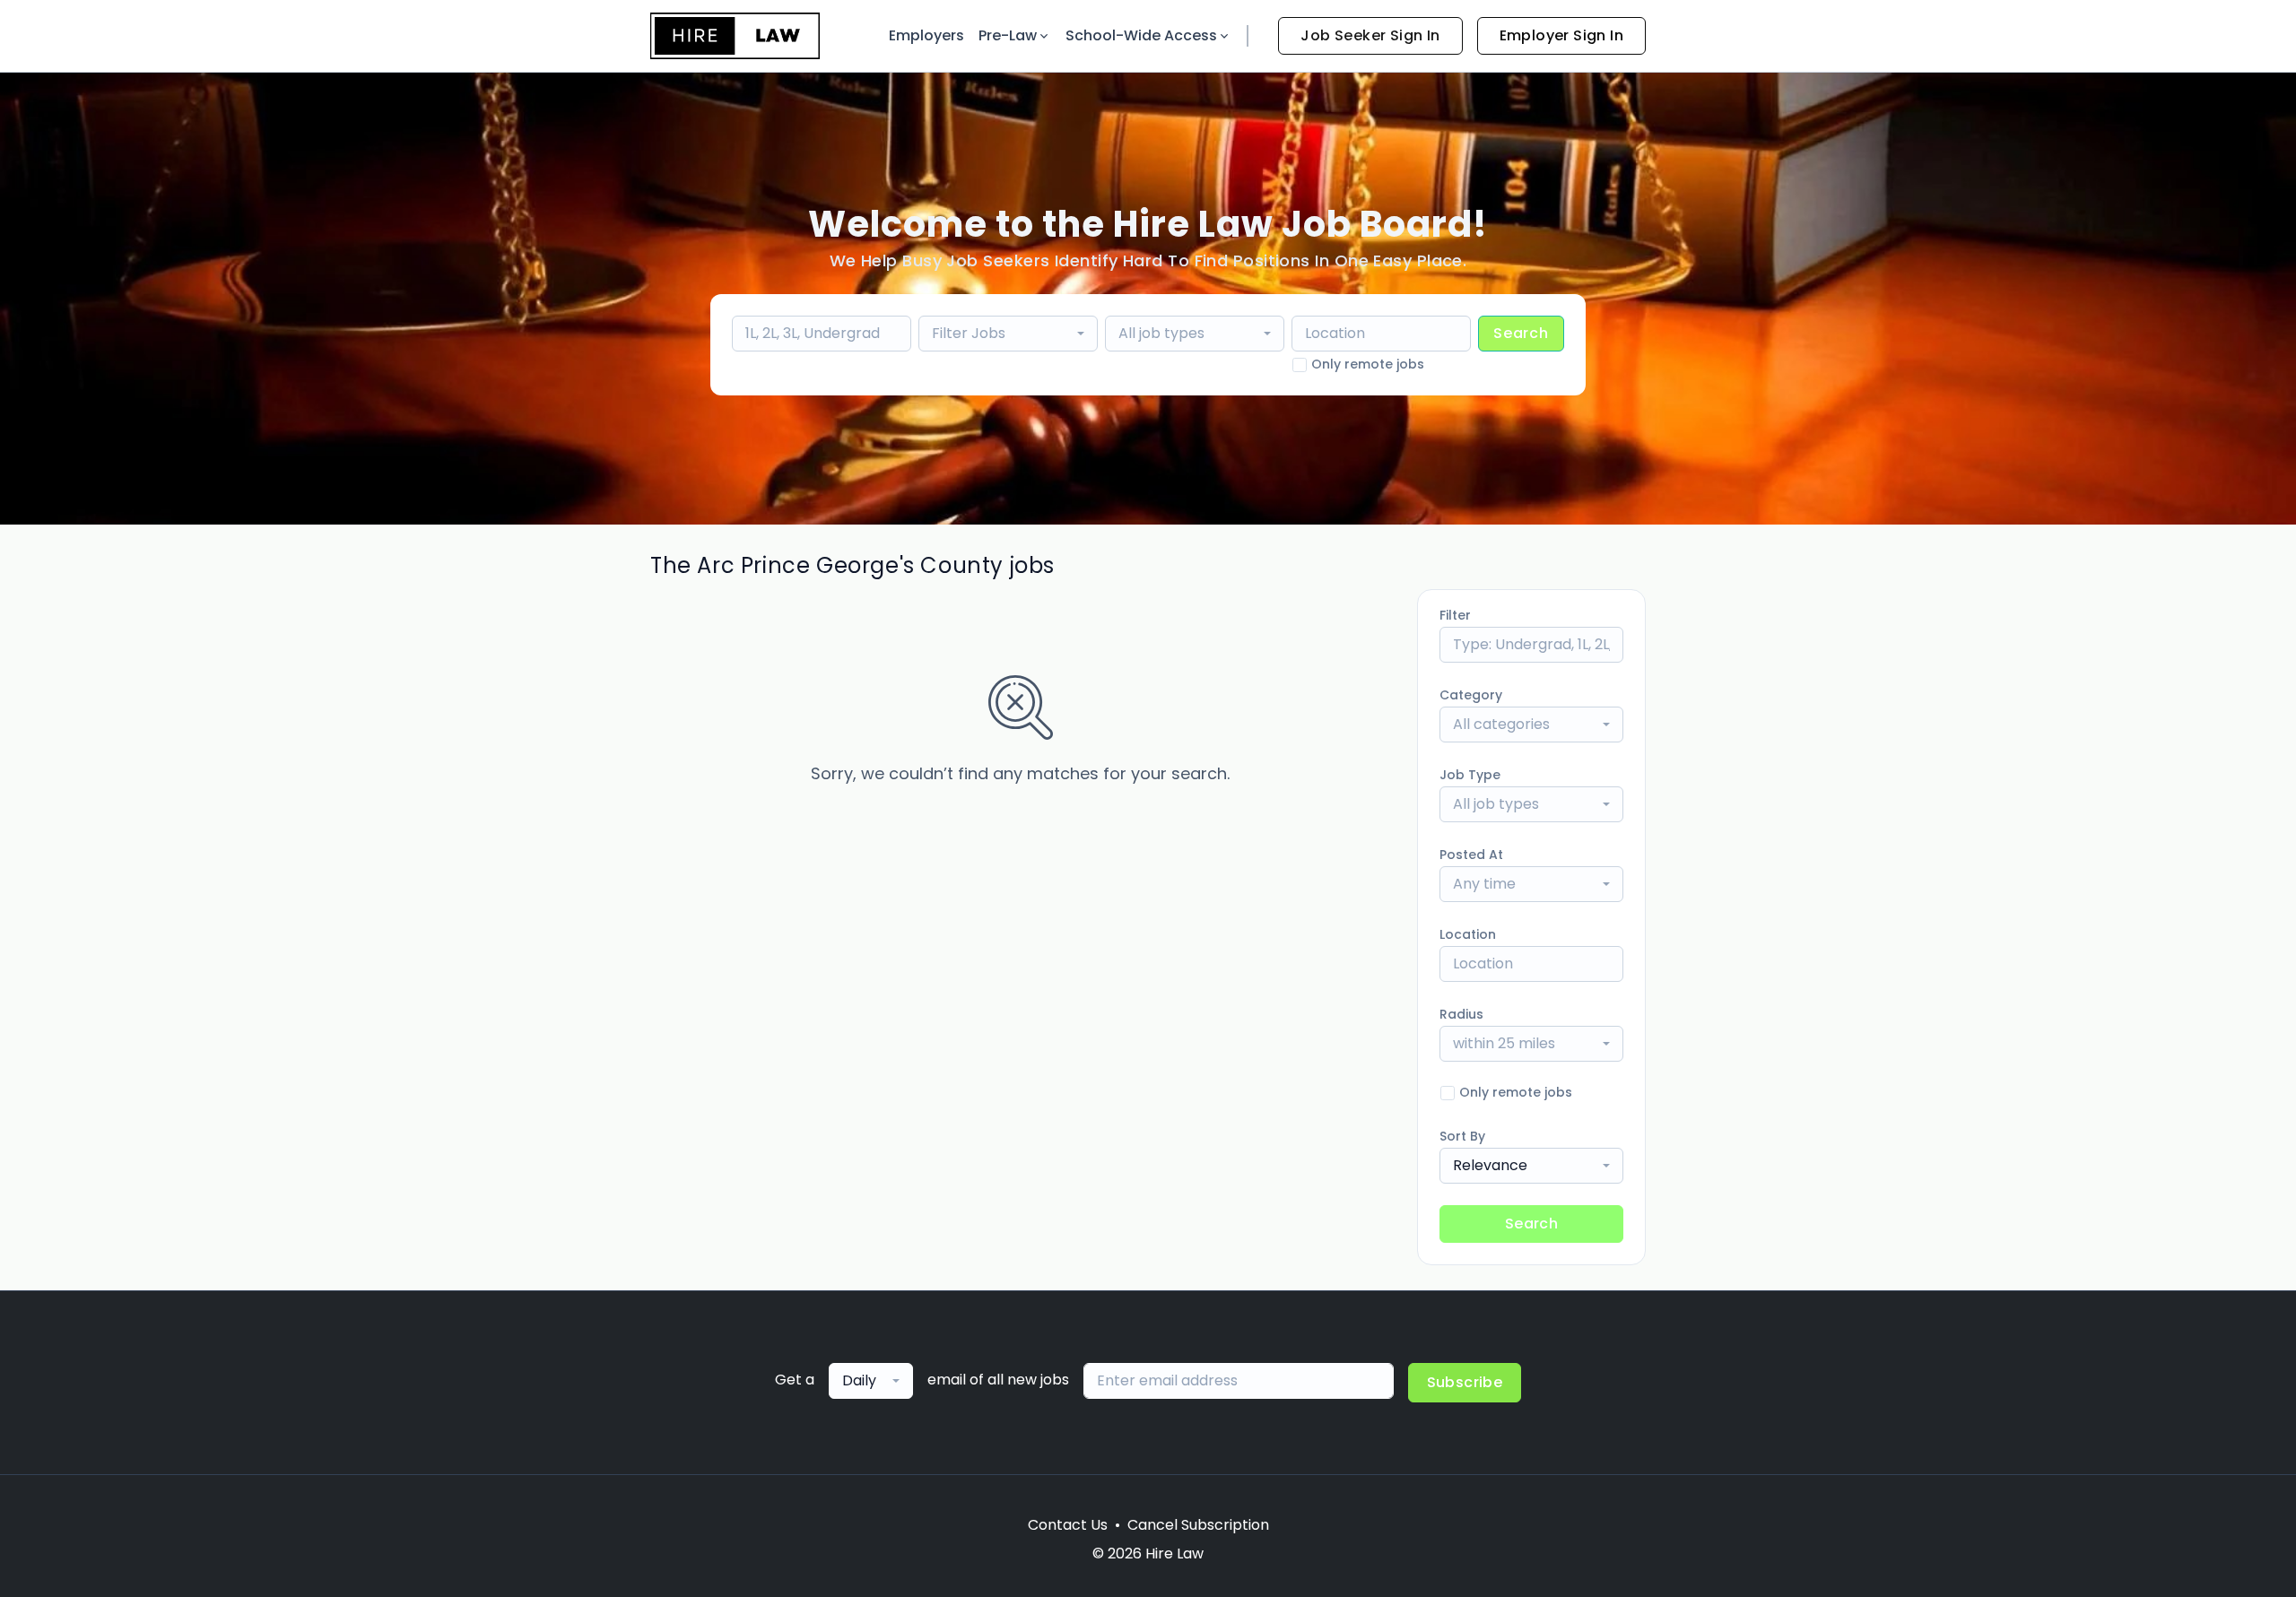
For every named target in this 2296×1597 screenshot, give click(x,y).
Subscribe (1465, 1382)
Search (1521, 333)
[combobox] (1008, 334)
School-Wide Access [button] (1141, 35)
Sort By (1462, 1136)
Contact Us (1068, 1525)
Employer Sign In (1561, 35)
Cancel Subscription (1198, 1525)
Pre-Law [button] (1008, 35)
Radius (1461, 1014)
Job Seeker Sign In (1370, 35)
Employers (926, 35)
